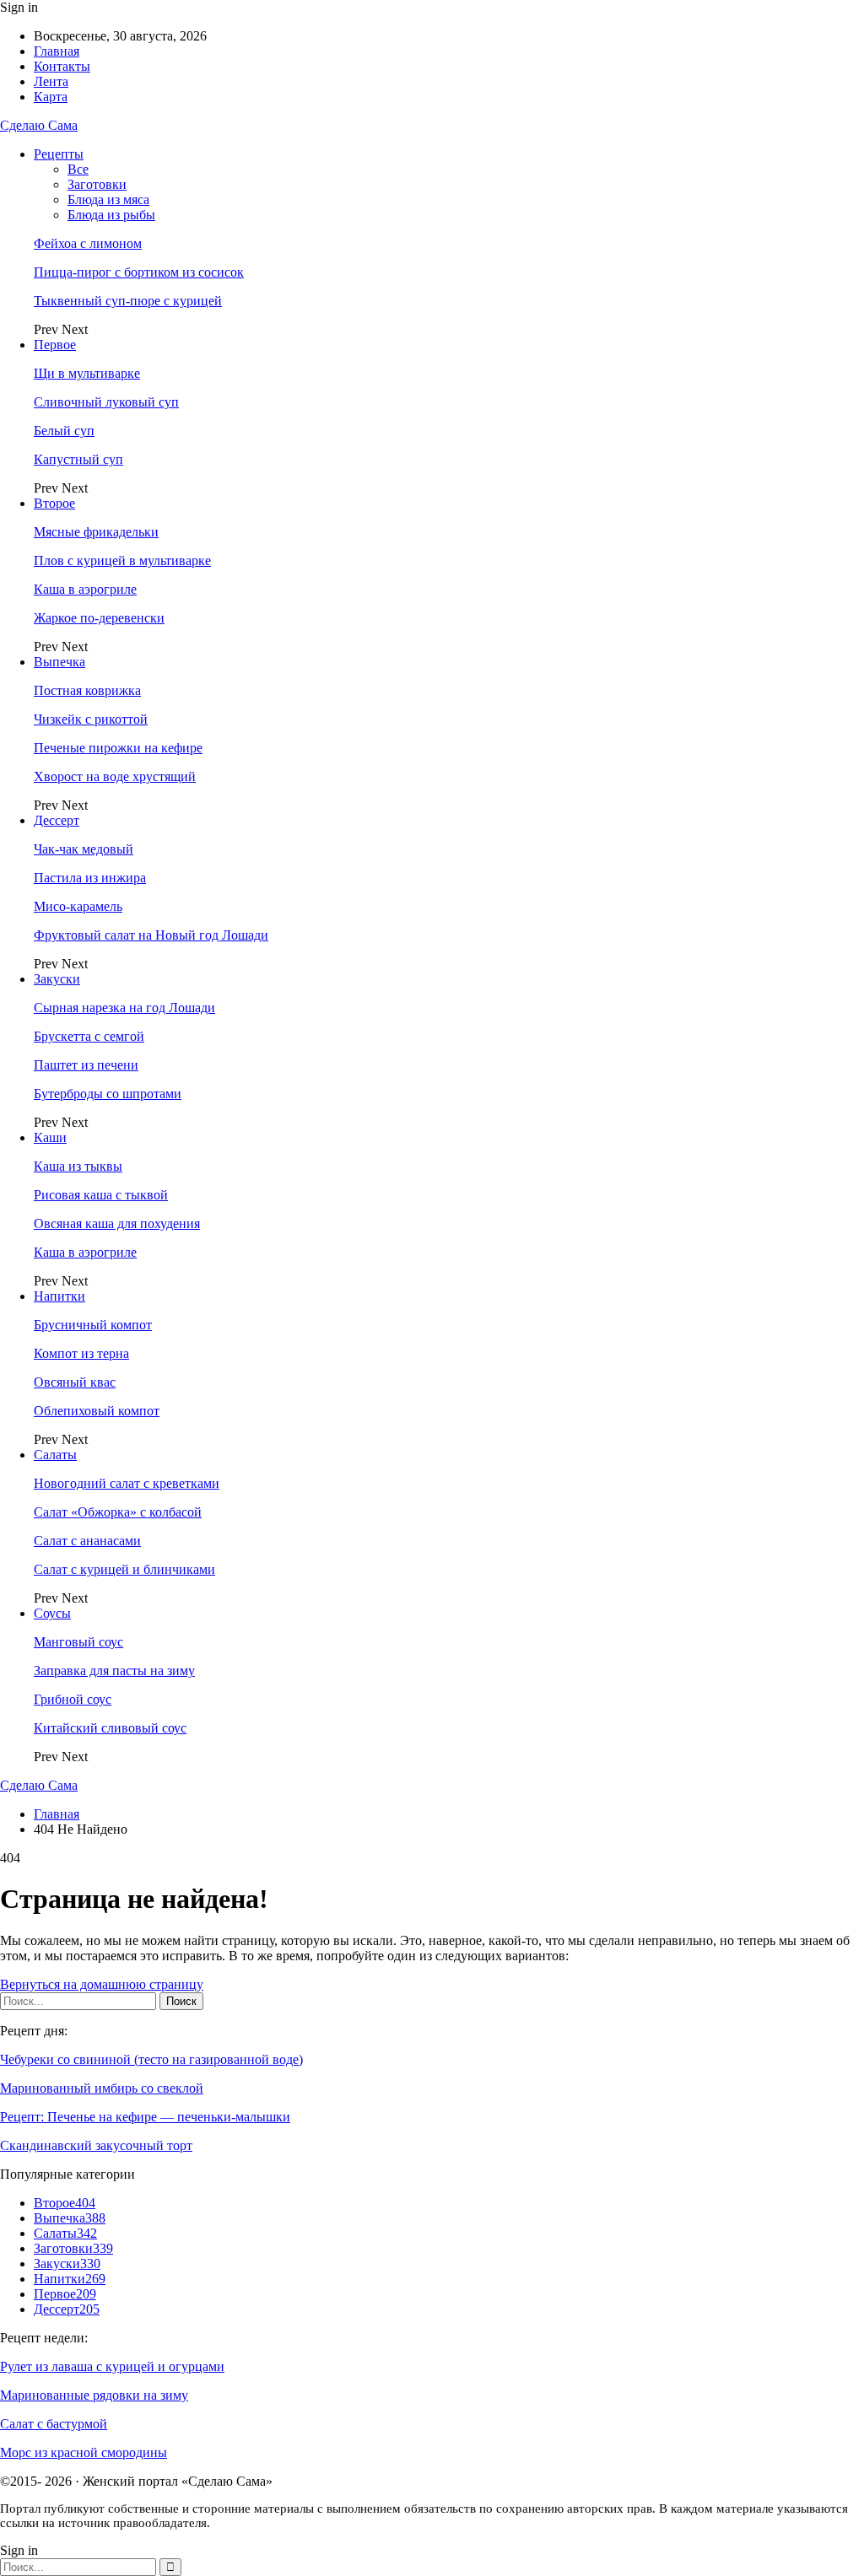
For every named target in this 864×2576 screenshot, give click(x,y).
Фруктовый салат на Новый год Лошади (151, 935)
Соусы (52, 1613)
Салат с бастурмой (54, 2424)
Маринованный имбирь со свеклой (102, 2088)
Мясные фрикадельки (96, 532)
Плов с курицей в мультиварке (122, 560)
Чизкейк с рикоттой (91, 719)
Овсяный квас (75, 1382)
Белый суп (64, 431)
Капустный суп (78, 459)
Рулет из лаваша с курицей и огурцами (112, 2366)
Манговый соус (78, 1642)
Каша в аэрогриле (85, 589)
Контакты (62, 66)
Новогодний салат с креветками (127, 1483)
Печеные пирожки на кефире (118, 748)
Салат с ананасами (87, 1541)
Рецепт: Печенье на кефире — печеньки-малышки (145, 2117)
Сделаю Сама (39, 125)
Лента (51, 81)
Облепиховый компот (97, 1411)
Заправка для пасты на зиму (114, 1671)
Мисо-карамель (78, 906)
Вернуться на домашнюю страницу (102, 1984)
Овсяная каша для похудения (117, 1223)
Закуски (57, 979)
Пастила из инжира (90, 878)
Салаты (55, 1455)
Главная (57, 51)
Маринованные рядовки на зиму (94, 2395)
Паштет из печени (86, 1065)
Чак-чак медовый (84, 849)
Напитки (59, 1296)
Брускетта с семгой (89, 1036)
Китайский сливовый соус (110, 1728)
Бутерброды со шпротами (108, 1094)
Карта (51, 97)
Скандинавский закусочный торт (96, 2145)
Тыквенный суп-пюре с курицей (128, 301)
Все (78, 169)
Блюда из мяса (108, 199)
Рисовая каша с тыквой (101, 1195)
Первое (55, 345)
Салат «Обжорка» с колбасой (118, 1512)
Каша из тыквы (78, 1166)
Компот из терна (81, 1353)
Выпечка (59, 662)
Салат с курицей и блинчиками (124, 1569)
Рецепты (59, 154)
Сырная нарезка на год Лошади (124, 1008)
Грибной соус (73, 1699)
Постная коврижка (87, 690)
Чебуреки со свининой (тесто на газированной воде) (151, 2059)
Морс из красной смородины (84, 2452)
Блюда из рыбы (111, 215)
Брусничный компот (93, 1325)
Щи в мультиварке (87, 373)
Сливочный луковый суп (106, 402)
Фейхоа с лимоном (88, 243)
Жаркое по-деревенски (99, 618)
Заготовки (97, 184)
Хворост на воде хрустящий (115, 776)
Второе (54, 503)
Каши (50, 1137)
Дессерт (57, 820)
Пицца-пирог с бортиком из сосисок (139, 272)
